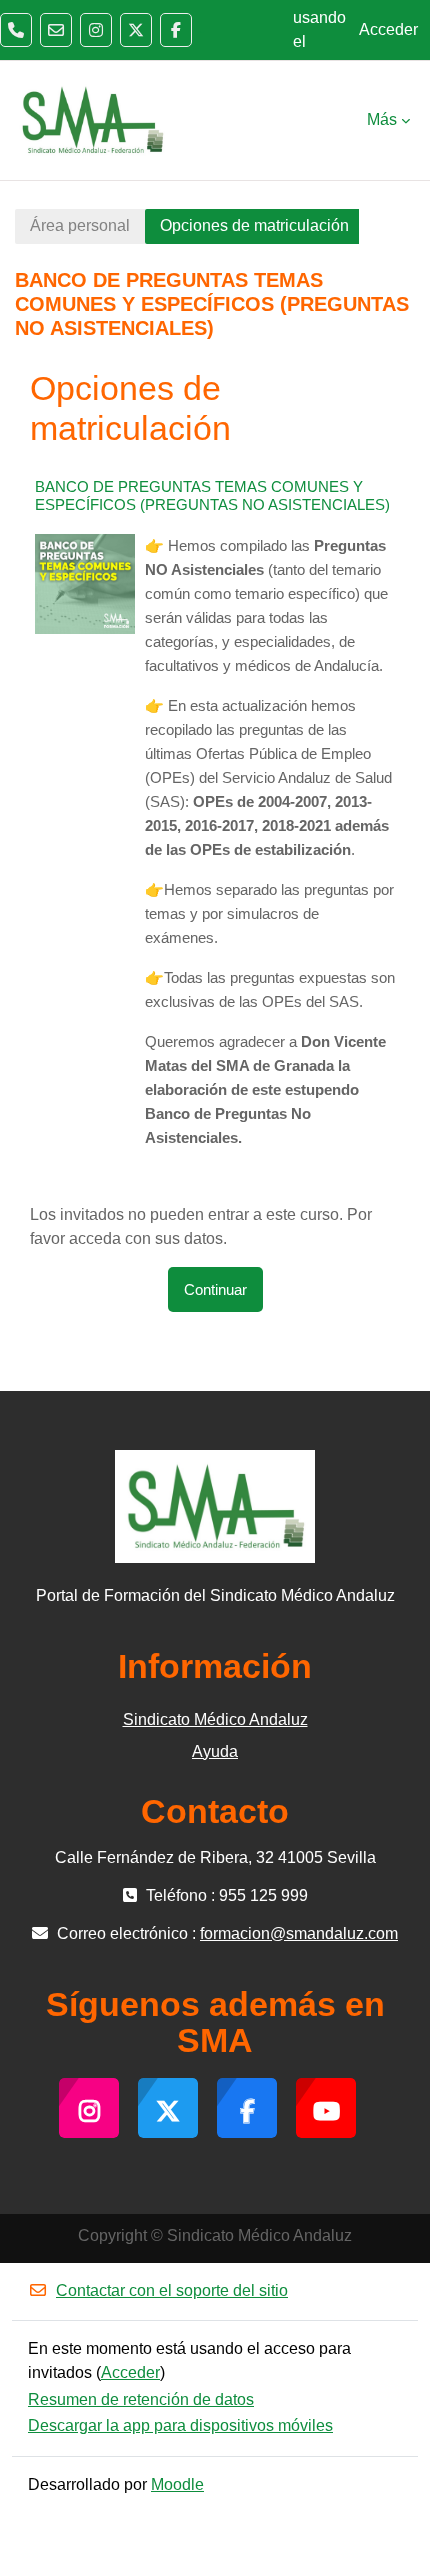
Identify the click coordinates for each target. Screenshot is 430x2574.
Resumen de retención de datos (141, 2399)
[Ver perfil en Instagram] (96, 30)
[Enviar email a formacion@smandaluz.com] (56, 30)
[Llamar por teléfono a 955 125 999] (16, 30)
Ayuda (215, 1751)
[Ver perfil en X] (136, 30)
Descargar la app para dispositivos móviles (180, 2425)
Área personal (80, 225)
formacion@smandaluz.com (299, 1933)
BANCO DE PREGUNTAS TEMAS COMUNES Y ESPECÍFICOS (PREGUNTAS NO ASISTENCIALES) (212, 495)
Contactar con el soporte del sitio (172, 2290)
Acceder (388, 29)
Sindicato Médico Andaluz (215, 1719)
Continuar (215, 1289)
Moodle (177, 2484)
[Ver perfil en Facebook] (176, 30)
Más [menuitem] (382, 119)
